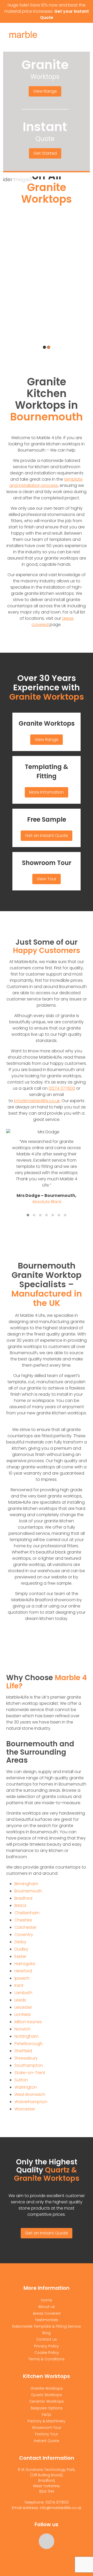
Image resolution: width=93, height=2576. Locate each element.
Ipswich (22, 1978)
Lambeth (23, 1993)
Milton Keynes (28, 2022)
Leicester (23, 2007)
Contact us (47, 2339)
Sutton (21, 2080)
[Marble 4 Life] (33, 36)
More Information (47, 792)
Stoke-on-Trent (30, 2073)
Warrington (26, 2087)
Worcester (25, 2109)
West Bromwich (30, 2094)
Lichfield (22, 2015)
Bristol (20, 1906)
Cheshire (23, 1920)
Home (47, 2300)
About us (47, 2307)
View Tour (47, 879)
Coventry (24, 1935)
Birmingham (26, 1884)
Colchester (25, 1927)
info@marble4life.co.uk (37, 1101)
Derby (20, 1942)
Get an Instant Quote (47, 836)
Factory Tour (47, 2434)
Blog (47, 2333)
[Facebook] (47, 2541)
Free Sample (47, 819)
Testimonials (47, 2320)
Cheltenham (27, 1913)
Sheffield (23, 2051)
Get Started (45, 153)
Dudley (21, 1949)
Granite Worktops (47, 723)
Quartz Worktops (47, 2395)
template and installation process (46, 482)
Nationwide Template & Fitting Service (47, 2326)
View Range (45, 91)
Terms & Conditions (47, 2359)
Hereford (23, 1971)
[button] (28, 1215)
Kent (19, 1985)
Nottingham (26, 2036)
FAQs (47, 2415)
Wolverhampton (31, 2102)
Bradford (23, 1898)
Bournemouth (28, 1891)
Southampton (29, 2065)
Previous (11, 269)
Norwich (22, 2029)
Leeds (20, 2000)
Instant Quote (47, 2441)
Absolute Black (47, 1202)
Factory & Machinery (47, 2421)
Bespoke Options (47, 2408)
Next (83, 269)
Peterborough (29, 2044)
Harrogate (25, 1964)
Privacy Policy (47, 2346)
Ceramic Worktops (47, 2401)
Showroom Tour (47, 863)
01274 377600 (62, 1088)
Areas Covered (47, 2313)
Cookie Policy (47, 2353)
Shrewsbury (26, 2058)
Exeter (20, 1956)
